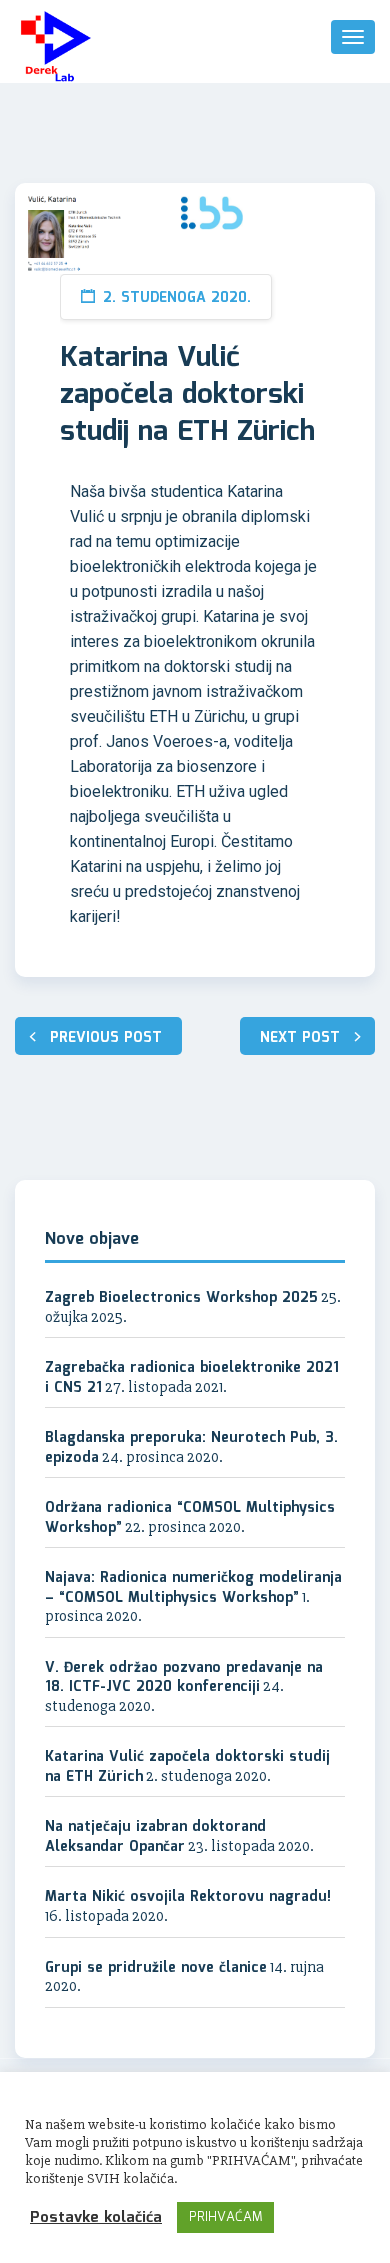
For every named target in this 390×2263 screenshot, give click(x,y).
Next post (300, 1038)
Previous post (106, 1038)
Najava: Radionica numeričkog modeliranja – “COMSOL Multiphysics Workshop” (193, 1588)
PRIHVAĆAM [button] (225, 2217)
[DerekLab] (56, 46)
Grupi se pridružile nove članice (156, 1968)
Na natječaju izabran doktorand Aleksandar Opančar (155, 1837)
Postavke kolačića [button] (96, 2218)
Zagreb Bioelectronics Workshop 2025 (181, 1298)
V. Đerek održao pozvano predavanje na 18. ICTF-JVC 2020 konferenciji (184, 1678)
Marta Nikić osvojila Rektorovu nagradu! (188, 1897)
